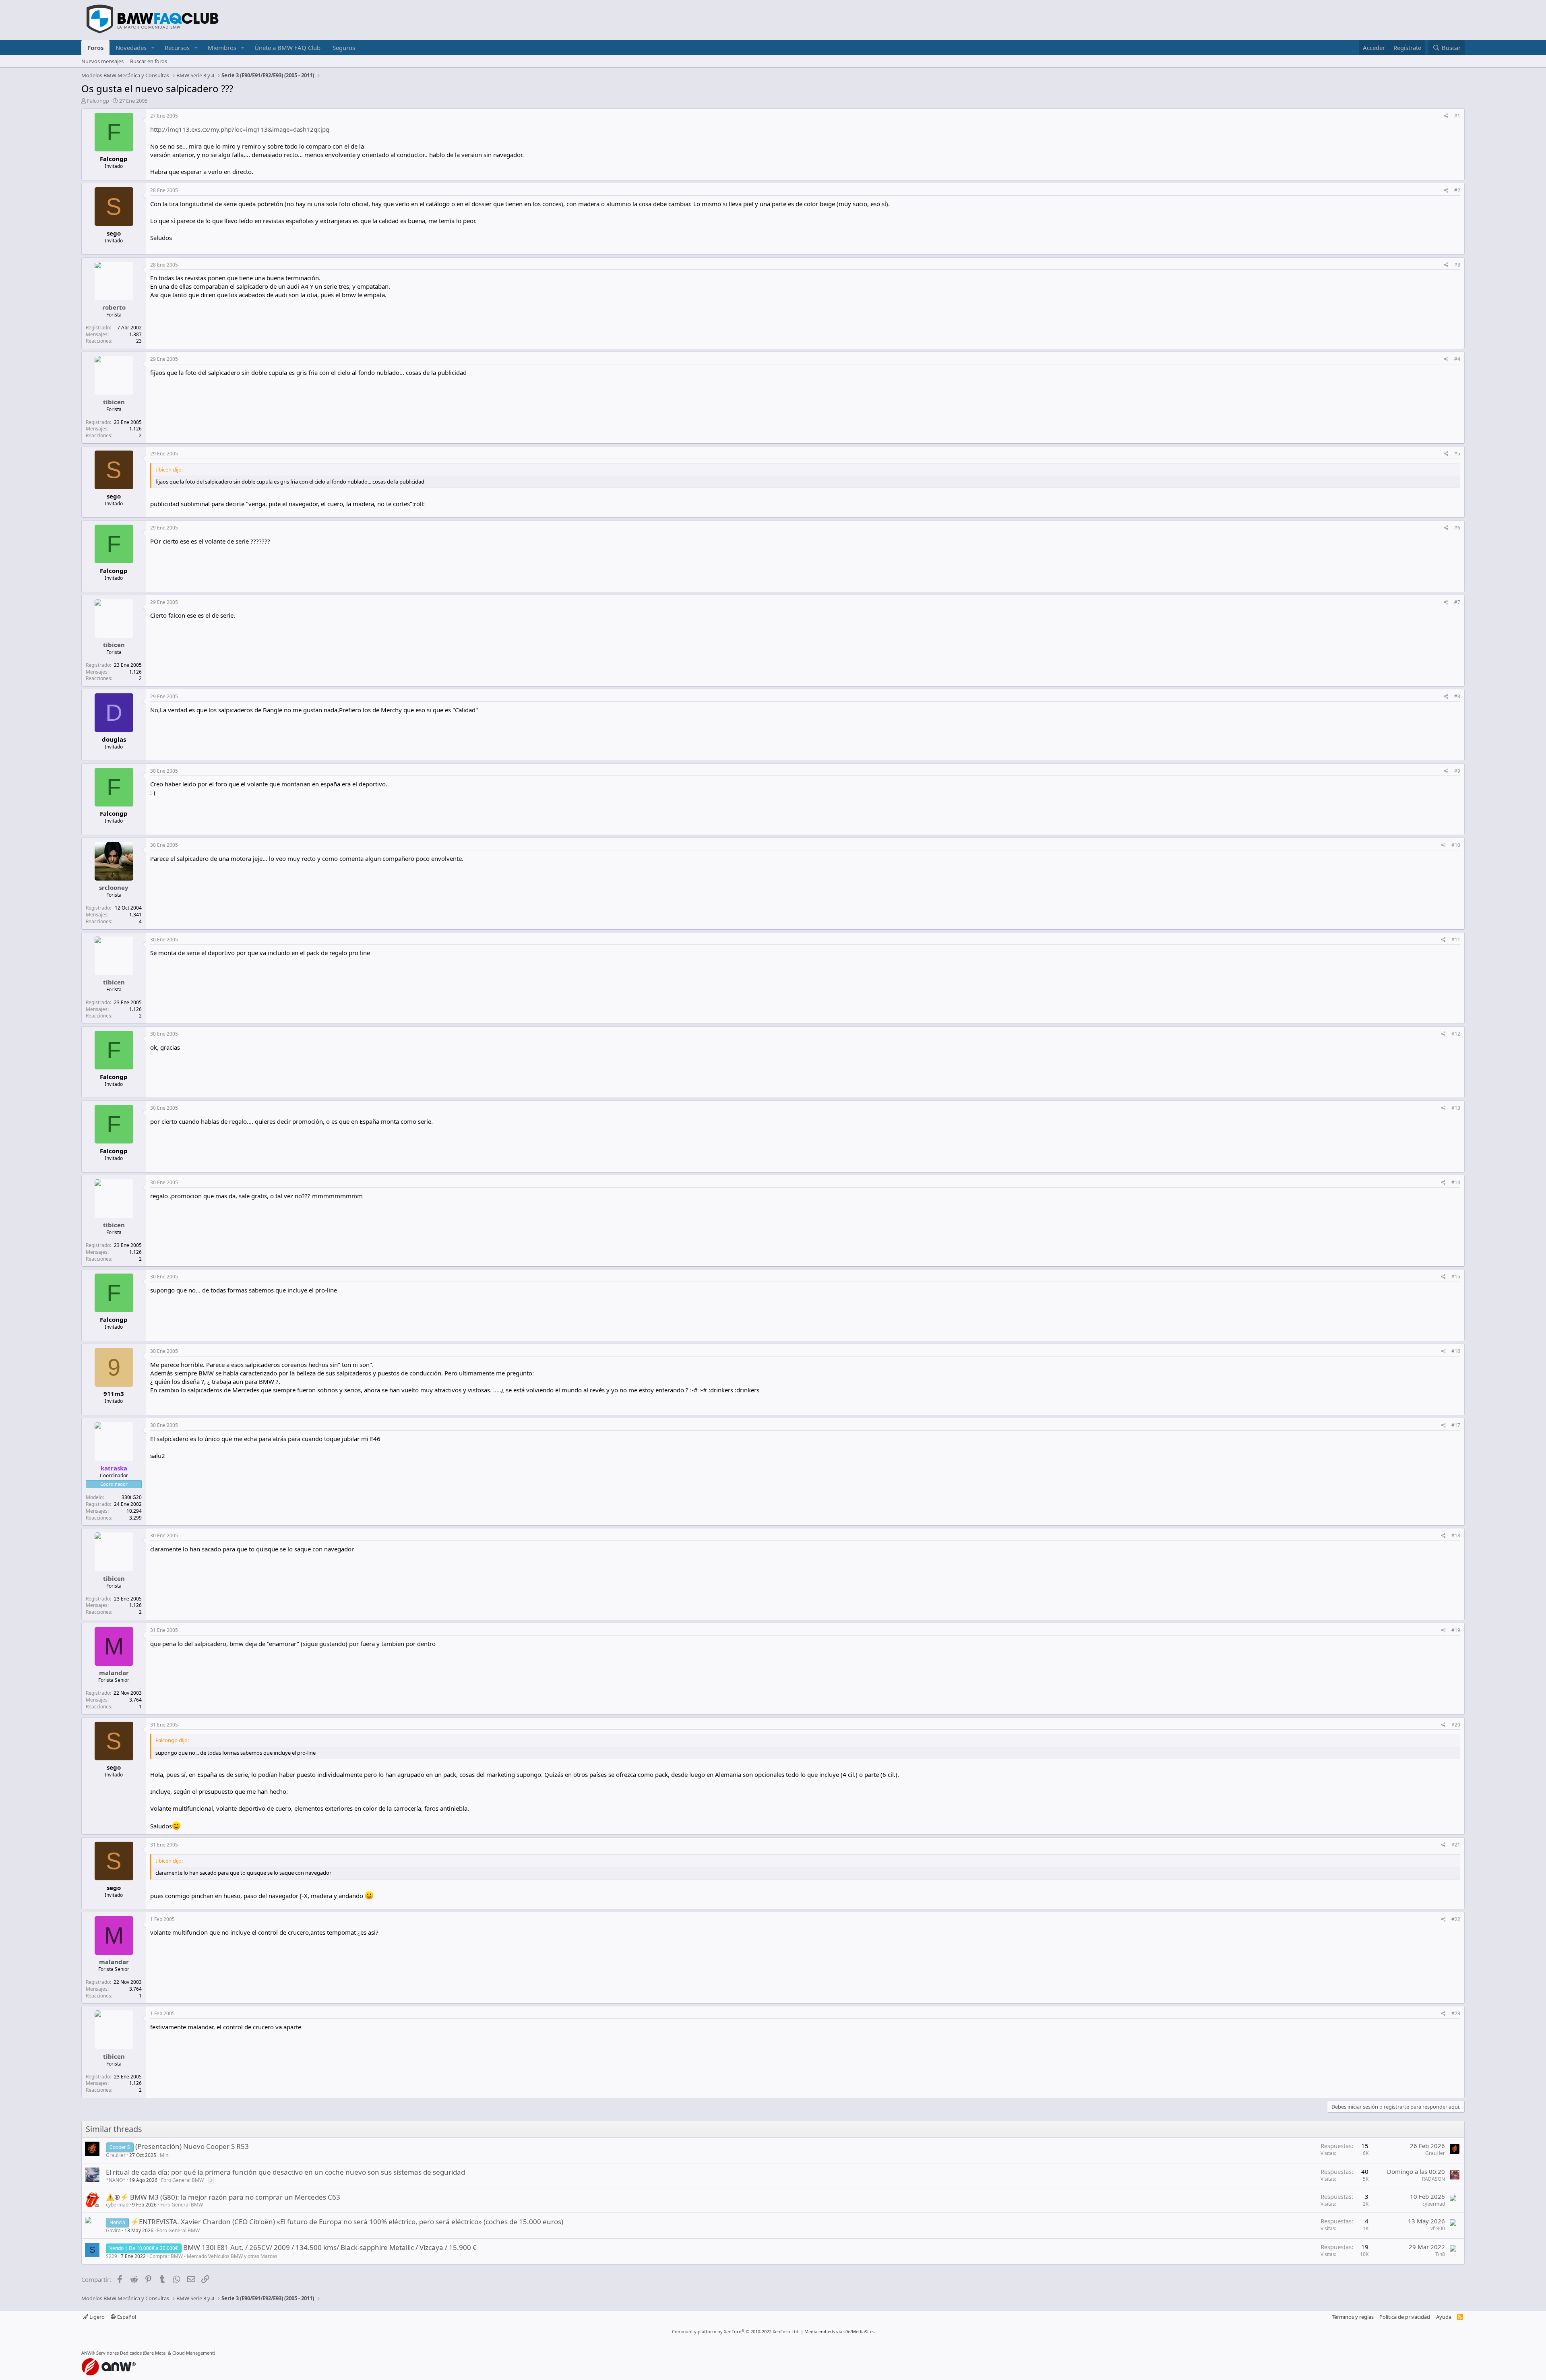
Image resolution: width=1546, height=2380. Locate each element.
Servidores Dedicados (119, 2353)
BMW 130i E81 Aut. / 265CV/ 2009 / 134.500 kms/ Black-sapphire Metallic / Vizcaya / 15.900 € (330, 2247)
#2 (1457, 190)
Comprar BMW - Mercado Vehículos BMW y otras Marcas (213, 2256)
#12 (1456, 1034)
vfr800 (1438, 2228)
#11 (1456, 940)
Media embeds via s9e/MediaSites (839, 2331)
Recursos (177, 48)
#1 (1457, 116)
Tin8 (1440, 2254)
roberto (114, 307)
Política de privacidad (1405, 2317)
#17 (1456, 1425)
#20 (1456, 1725)
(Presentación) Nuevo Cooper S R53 (192, 2146)
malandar (114, 1673)
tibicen (114, 402)
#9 (1457, 771)
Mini (165, 2155)
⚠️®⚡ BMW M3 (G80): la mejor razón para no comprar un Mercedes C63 (223, 2197)
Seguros (344, 48)
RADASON (1433, 2179)
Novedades (131, 48)
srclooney (114, 887)
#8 (1457, 696)
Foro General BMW (182, 2180)
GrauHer (116, 2155)
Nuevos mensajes (102, 61)
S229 (112, 2256)
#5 (1457, 454)
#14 (1456, 1182)
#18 (1456, 1535)
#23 (1456, 2013)
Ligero (96, 2317)
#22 (1456, 1919)
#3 (1457, 265)
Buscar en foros (149, 61)
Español (126, 2317)
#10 (1456, 845)
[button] (153, 48)
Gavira (113, 2230)
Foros (95, 48)
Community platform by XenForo (736, 2331)
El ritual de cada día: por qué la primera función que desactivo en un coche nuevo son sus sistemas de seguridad (285, 2172)
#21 (1456, 1845)
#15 (1456, 1277)
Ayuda (1444, 2317)
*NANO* (116, 2180)
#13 (1456, 1108)
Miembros (222, 48)
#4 (1457, 359)
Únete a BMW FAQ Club (287, 48)
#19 (1456, 1630)
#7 (1457, 602)
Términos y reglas (1353, 2317)
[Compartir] (1446, 116)
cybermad (117, 2205)
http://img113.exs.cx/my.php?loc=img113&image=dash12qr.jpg (240, 129)
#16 (1456, 1351)
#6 (1457, 528)
